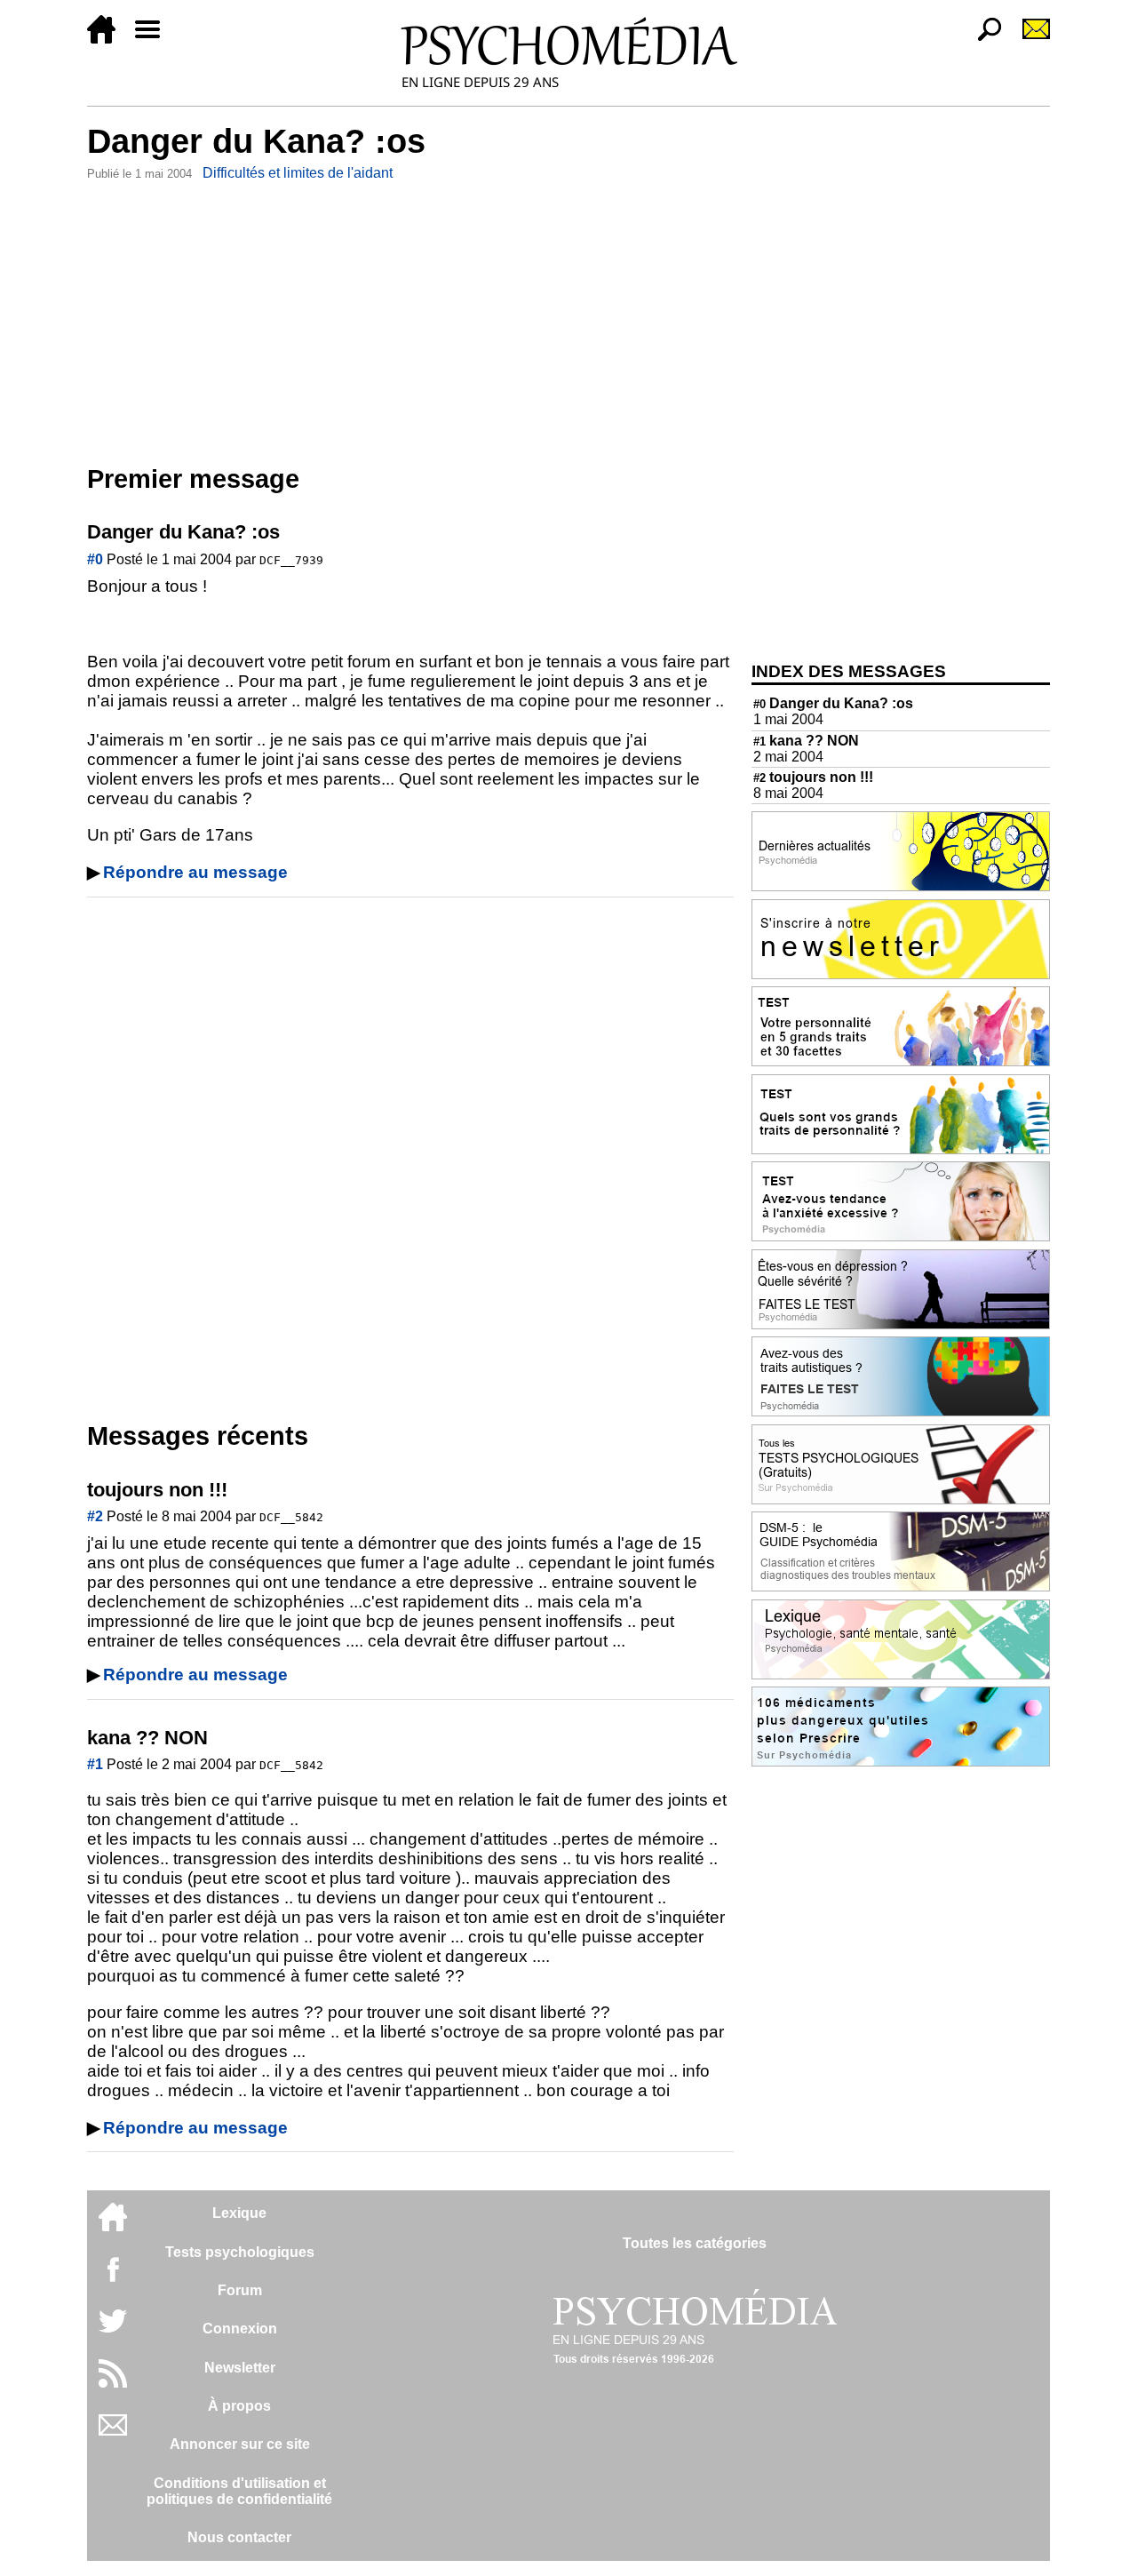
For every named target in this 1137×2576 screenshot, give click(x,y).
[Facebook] (113, 2278)
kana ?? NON (806, 741)
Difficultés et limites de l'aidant (298, 173)
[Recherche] (982, 39)
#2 (95, 1516)
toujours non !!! (813, 777)
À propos (239, 2406)
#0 (95, 559)
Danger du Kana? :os (833, 703)
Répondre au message (195, 872)
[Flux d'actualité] (113, 2383)
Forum (240, 2290)
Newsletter (240, 2368)
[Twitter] (113, 2330)
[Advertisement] (410, 319)
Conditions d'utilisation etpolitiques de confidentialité (239, 2491)
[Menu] (155, 39)
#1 (95, 1764)
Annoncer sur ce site (240, 2444)
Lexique (239, 2213)
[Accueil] (108, 39)
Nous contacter (239, 2537)
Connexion (240, 2329)
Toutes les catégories (695, 2243)
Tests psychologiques (240, 2252)
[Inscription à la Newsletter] (1029, 39)
